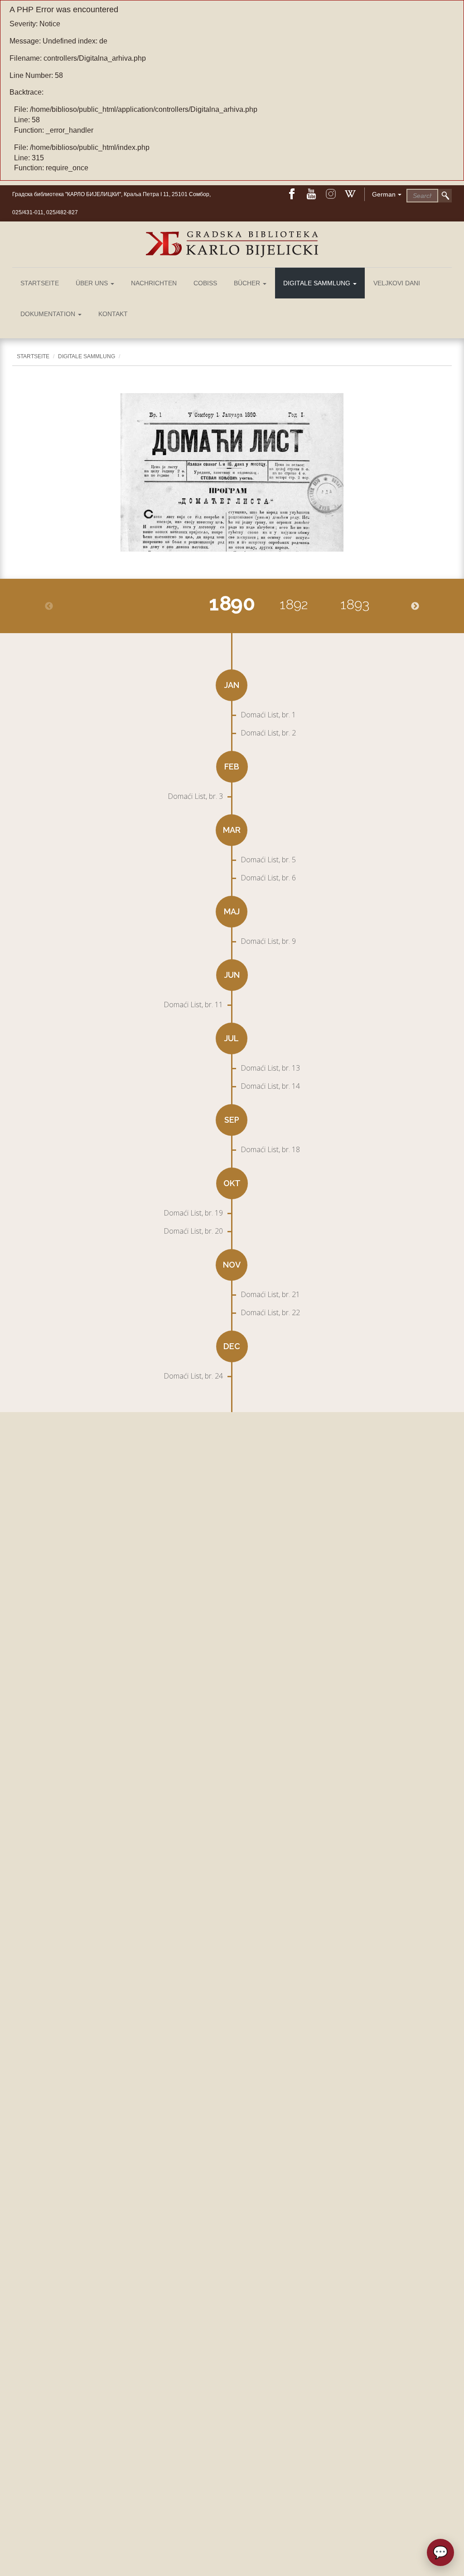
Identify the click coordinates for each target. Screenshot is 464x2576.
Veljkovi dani (397, 283)
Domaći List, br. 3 (195, 796)
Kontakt (113, 314)
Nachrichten (154, 283)
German (384, 194)
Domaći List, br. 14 (270, 1086)
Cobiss (205, 283)
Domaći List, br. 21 (270, 1294)
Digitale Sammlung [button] (318, 283)
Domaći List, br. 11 (193, 1004)
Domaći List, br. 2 (268, 733)
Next (415, 606)
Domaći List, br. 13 (270, 1068)
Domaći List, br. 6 (268, 878)
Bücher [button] (248, 283)
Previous (49, 606)
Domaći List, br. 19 (193, 1213)
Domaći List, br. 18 (270, 1149)
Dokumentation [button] (49, 314)
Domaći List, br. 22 (270, 1312)
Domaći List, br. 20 (193, 1231)
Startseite (40, 283)
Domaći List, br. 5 (268, 860)
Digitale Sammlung (87, 356)
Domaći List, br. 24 (193, 1376)
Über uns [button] (93, 283)
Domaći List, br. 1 (268, 715)
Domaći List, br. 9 (268, 941)
